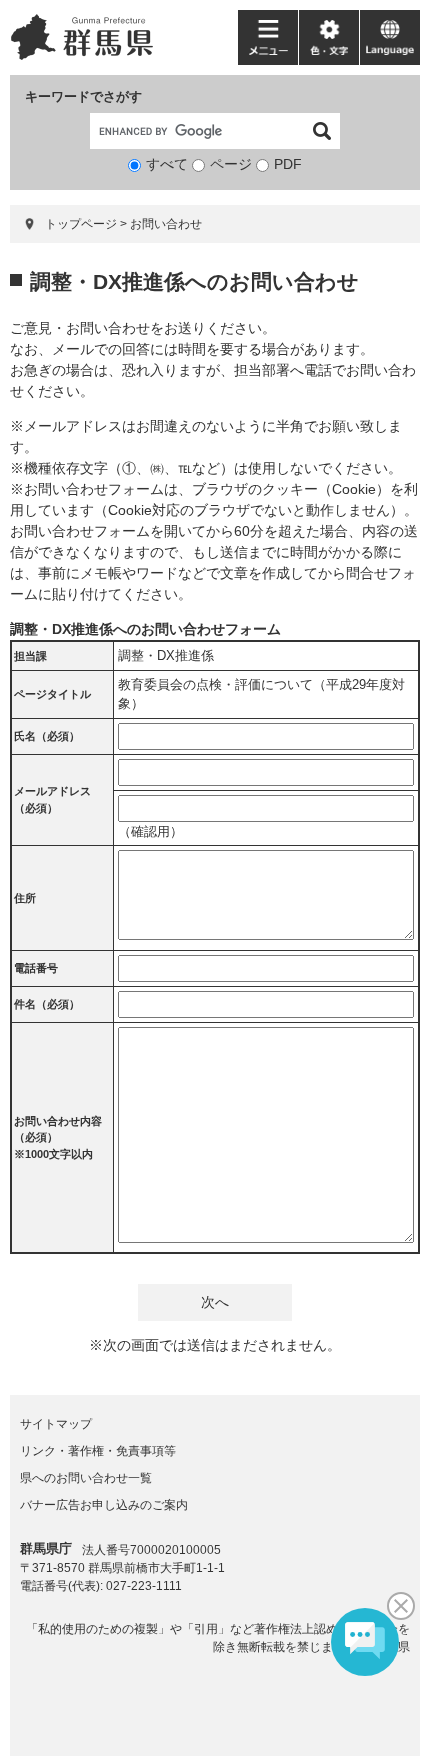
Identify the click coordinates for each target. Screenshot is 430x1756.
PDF (288, 164)
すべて (167, 164)
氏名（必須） (47, 736)
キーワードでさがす (83, 96)
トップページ (81, 224)
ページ (231, 164)
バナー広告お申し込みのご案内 (104, 1505)
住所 (25, 898)
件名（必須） (47, 1004)
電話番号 (36, 968)
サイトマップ (56, 1424)
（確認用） (150, 831)
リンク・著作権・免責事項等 (98, 1451)
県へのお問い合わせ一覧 (86, 1478)
